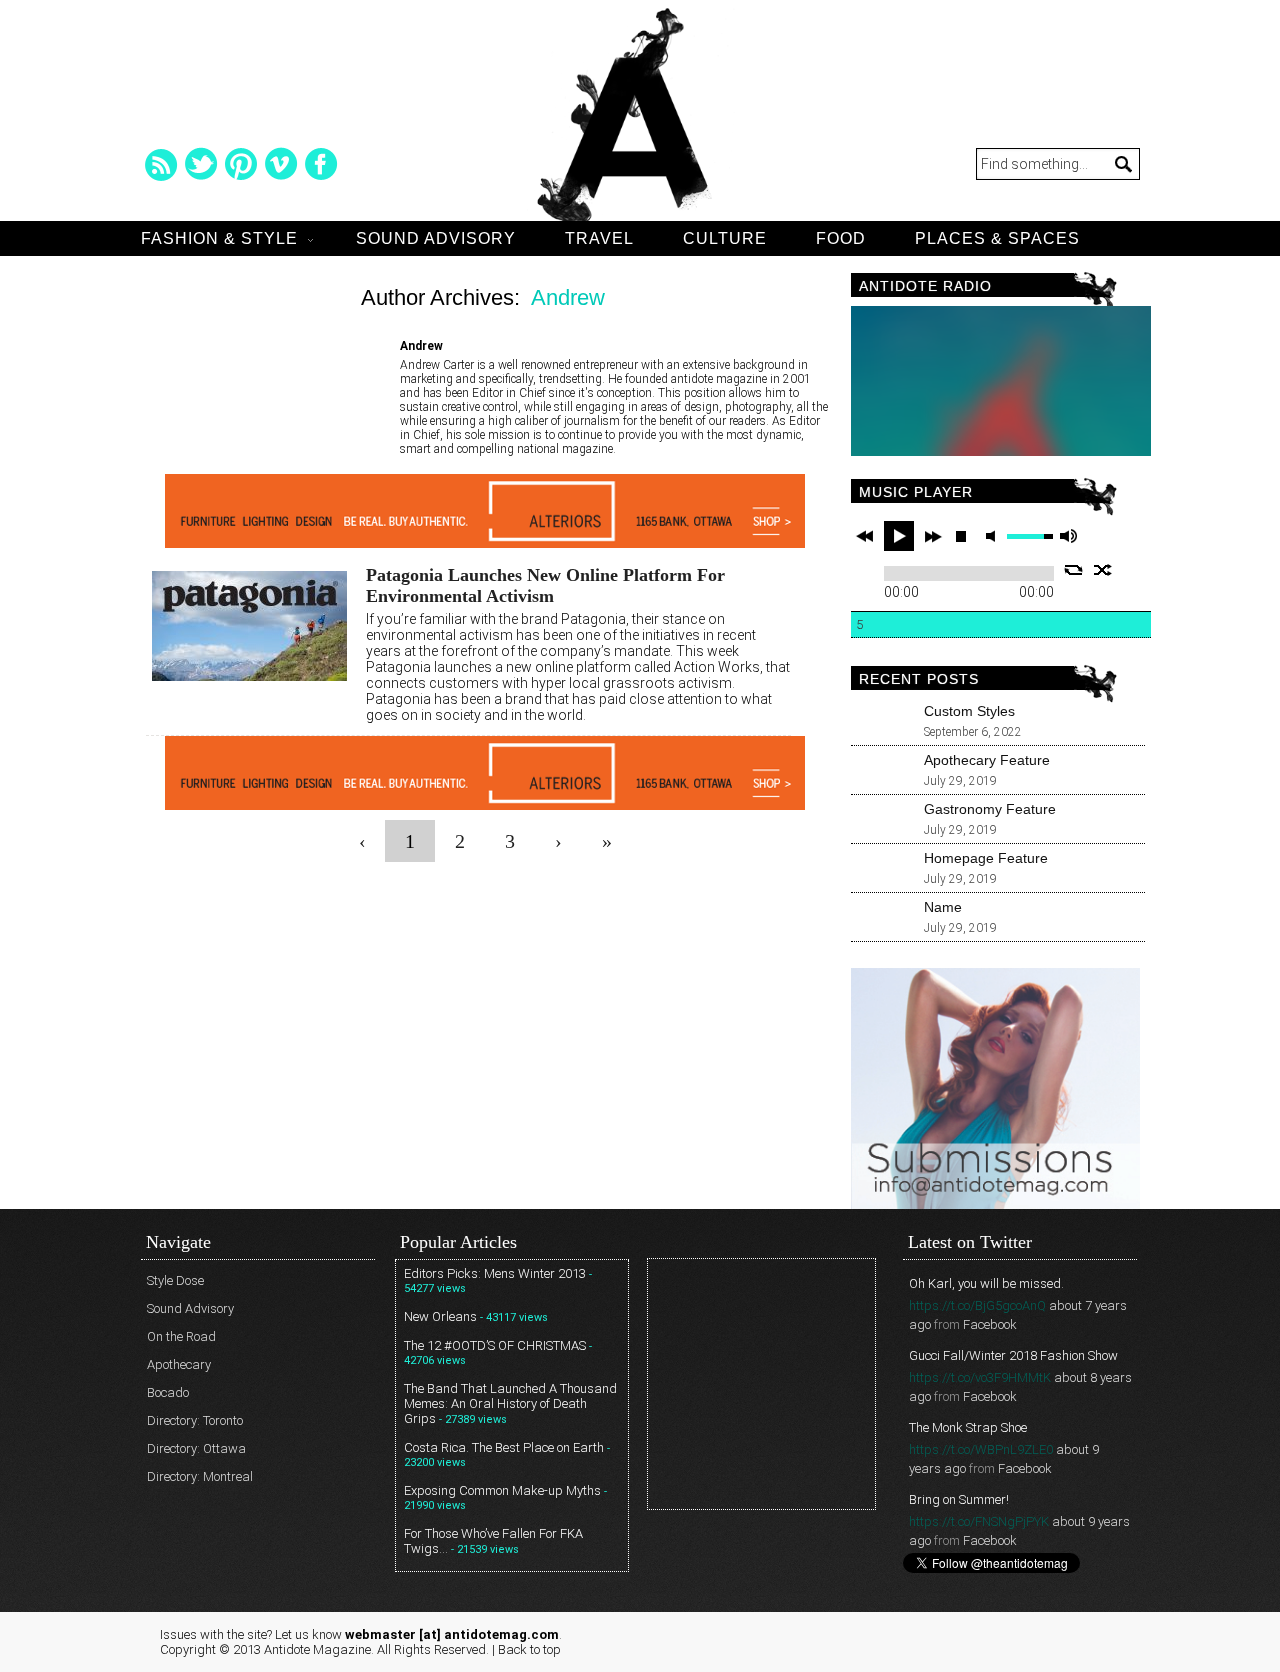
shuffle (1103, 570)
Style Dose (175, 1280)
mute (994, 536)
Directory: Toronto (195, 1420)
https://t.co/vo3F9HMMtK (980, 1377)
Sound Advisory (436, 238)
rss (161, 164)
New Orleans (440, 1316)
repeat (1073, 570)
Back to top (529, 1649)
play (899, 536)
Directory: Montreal (200, 1476)
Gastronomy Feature (990, 809)
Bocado (168, 1392)
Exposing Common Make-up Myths (502, 1490)
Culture (725, 238)
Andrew (568, 297)
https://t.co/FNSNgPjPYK (979, 1521)
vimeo (281, 164)
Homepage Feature (986, 858)
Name (943, 907)
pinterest (241, 164)
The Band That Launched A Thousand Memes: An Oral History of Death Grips (510, 1403)
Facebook (990, 1324)
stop (961, 536)
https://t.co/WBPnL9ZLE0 (981, 1449)
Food (841, 238)
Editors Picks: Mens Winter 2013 (495, 1273)
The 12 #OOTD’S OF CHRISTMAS (495, 1345)
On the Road (181, 1336)
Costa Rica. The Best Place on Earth (504, 1447)
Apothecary (179, 1364)
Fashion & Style (219, 238)
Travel (599, 238)
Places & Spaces (997, 238)
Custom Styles (969, 711)
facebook (321, 164)
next (933, 536)
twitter (201, 164)
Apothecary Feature (987, 760)
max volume (1068, 536)
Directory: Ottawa (196, 1448)
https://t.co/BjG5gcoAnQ (977, 1305)
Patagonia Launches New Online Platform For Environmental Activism (545, 585)
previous (865, 536)
